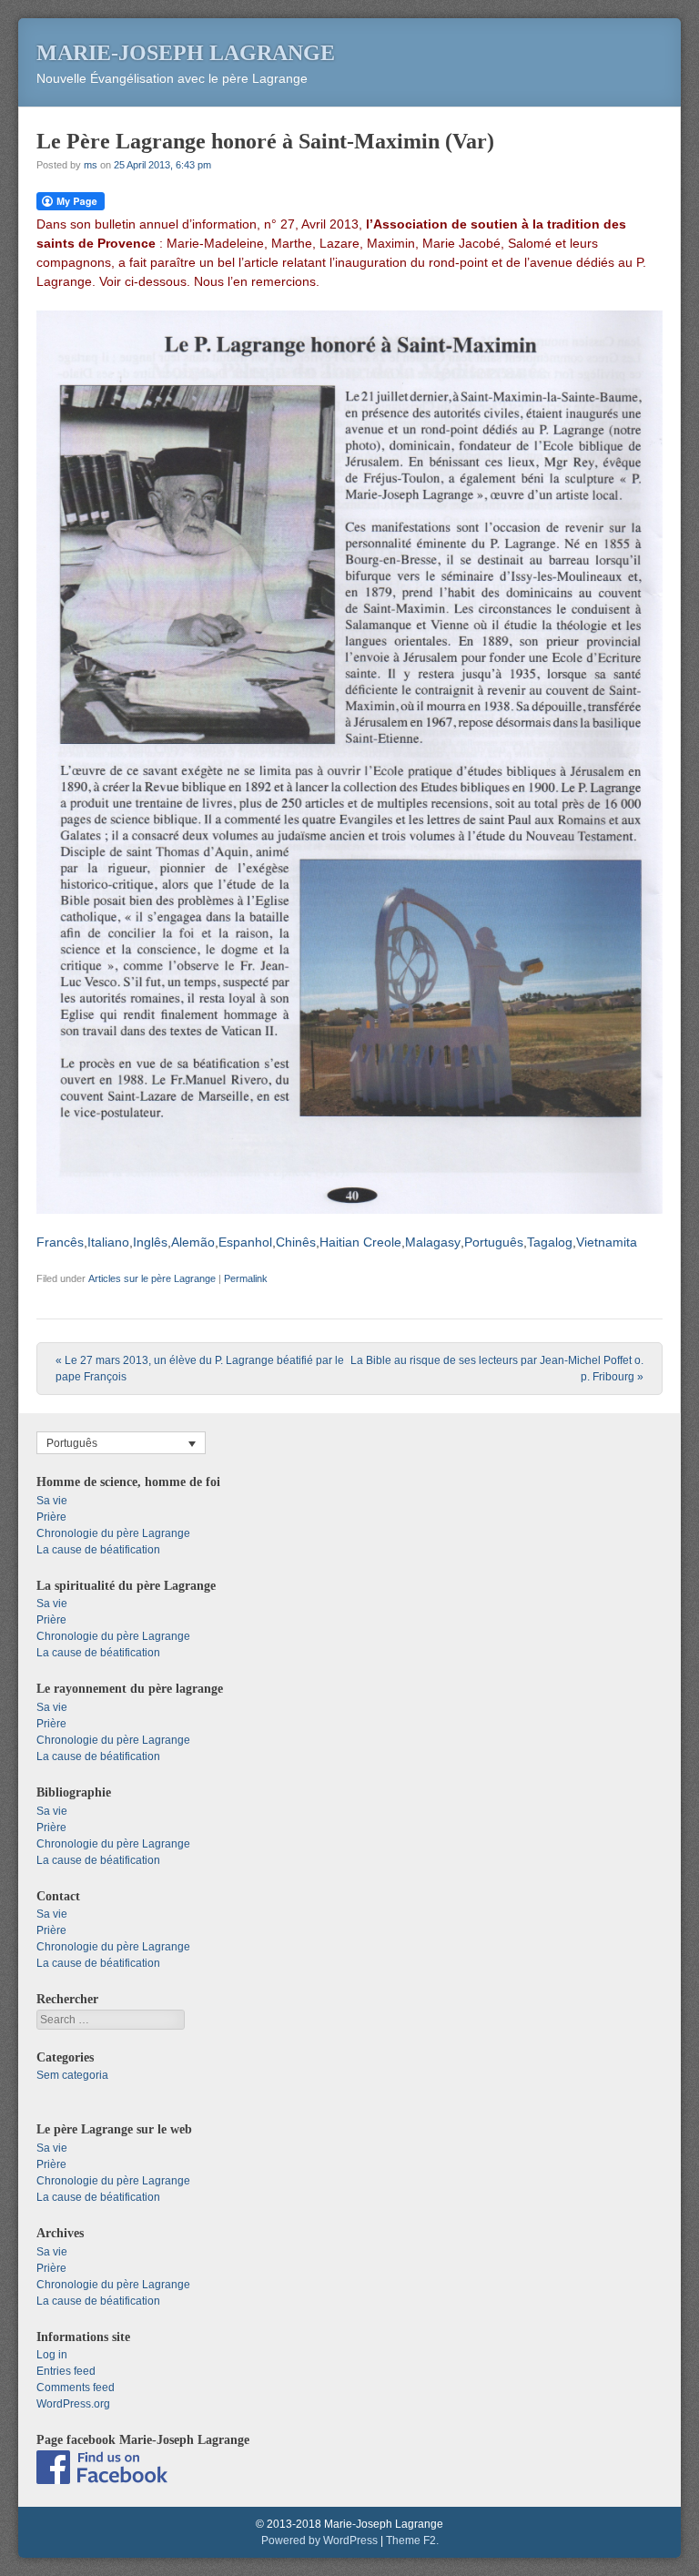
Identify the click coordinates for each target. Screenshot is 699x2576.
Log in (52, 2355)
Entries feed (66, 2371)
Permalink (246, 1278)
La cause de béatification (98, 1550)
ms (91, 165)
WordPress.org (73, 2404)
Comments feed (76, 2388)
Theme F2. (412, 2540)
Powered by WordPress (319, 2540)
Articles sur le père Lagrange (152, 1278)
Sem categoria (72, 2075)
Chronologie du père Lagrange (113, 1533)
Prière (51, 1517)
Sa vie (52, 1501)
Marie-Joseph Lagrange (186, 53)
